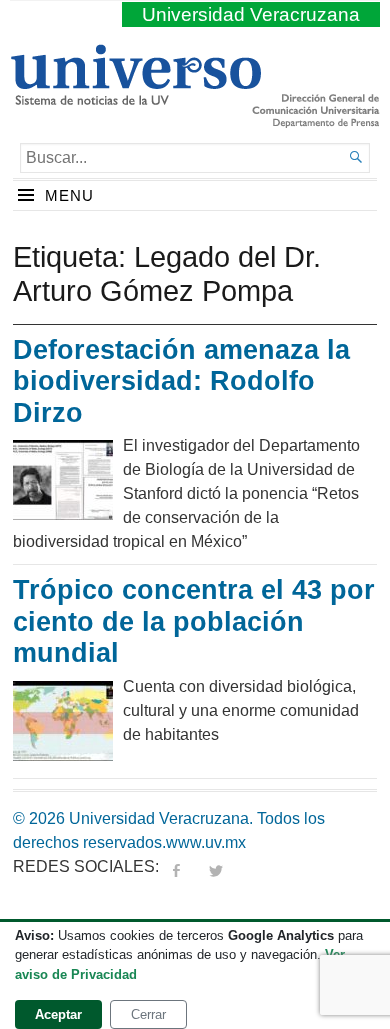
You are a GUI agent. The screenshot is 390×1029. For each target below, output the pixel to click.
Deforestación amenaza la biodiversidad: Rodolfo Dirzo (181, 381)
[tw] (216, 866)
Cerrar (148, 1014)
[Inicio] (135, 97)
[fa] (176, 866)
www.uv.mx (206, 842)
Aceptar (58, 1014)
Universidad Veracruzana (251, 14)
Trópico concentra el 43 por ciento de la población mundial (194, 621)
